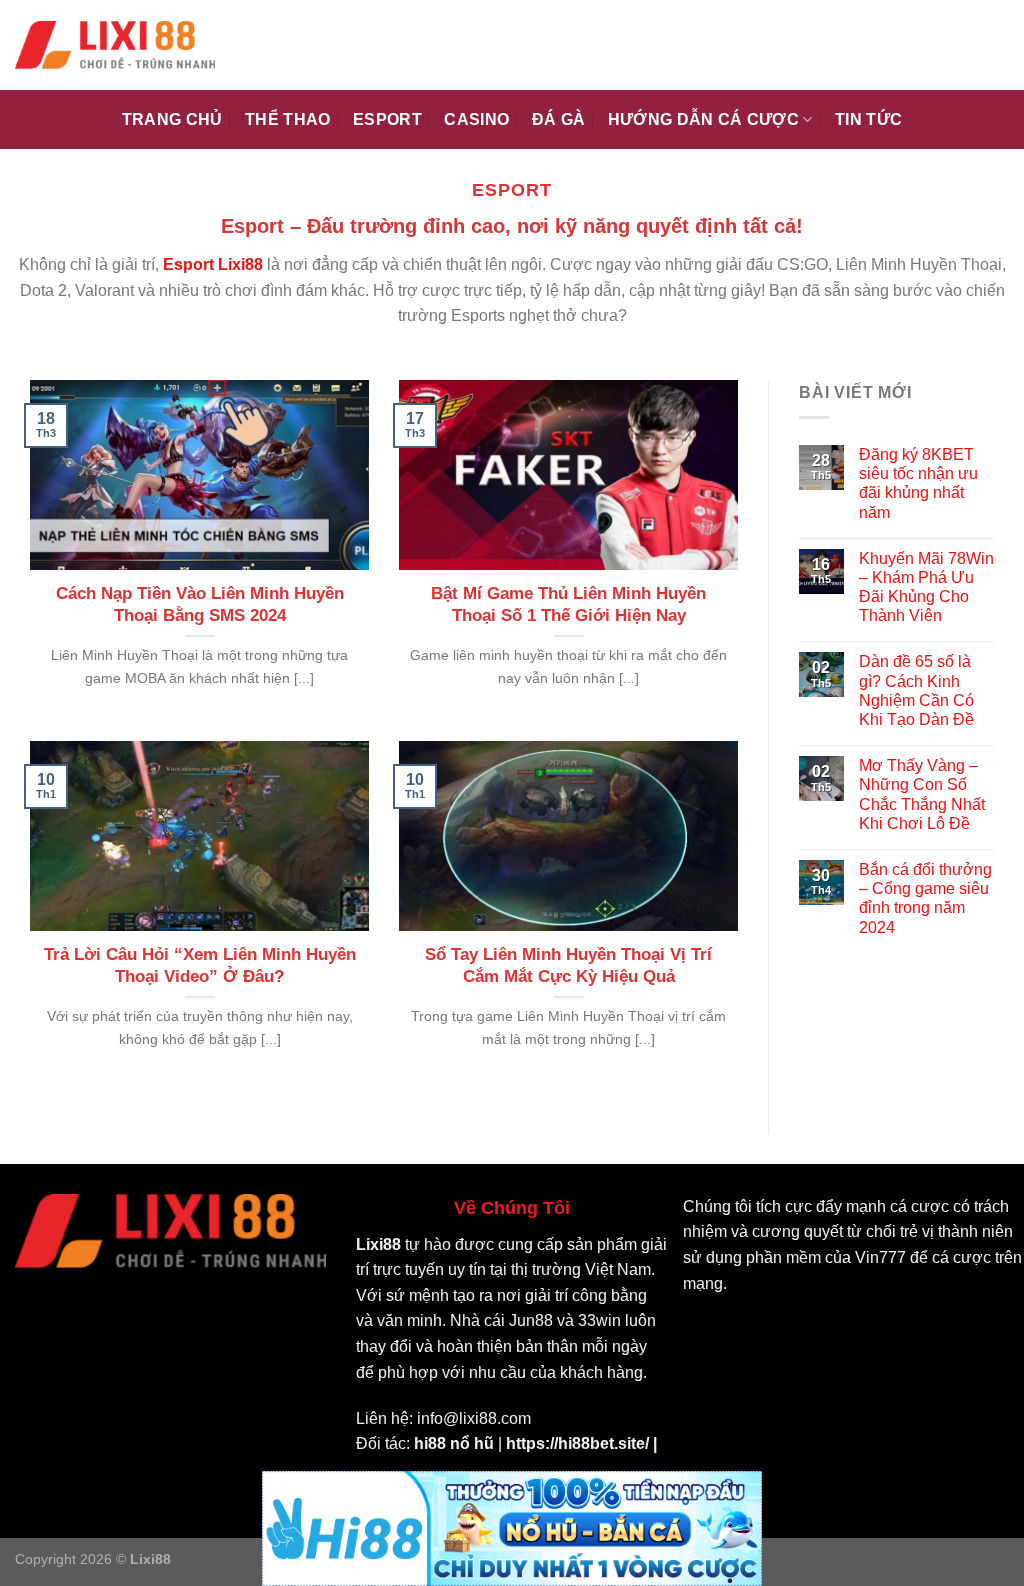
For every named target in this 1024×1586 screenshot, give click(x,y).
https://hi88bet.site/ (577, 1443)
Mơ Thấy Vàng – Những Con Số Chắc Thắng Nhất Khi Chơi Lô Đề (922, 794)
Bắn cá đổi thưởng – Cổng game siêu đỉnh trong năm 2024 (925, 898)
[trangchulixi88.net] (115, 45)
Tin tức (868, 119)
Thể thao (288, 119)
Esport (387, 119)
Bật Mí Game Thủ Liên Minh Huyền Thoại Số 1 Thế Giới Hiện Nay (568, 604)
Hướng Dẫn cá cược (703, 119)
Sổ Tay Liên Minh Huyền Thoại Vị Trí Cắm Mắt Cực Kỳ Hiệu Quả (568, 965)
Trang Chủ (172, 119)
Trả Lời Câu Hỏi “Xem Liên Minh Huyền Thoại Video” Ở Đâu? (200, 965)
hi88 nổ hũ (454, 1443)
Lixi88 (378, 1244)
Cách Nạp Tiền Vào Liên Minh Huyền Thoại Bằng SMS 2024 (200, 604)
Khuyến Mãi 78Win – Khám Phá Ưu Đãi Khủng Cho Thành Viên (926, 587)
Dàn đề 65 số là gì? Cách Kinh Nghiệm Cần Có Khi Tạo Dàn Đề (916, 690)
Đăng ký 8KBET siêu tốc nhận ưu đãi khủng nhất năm (918, 483)
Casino (476, 119)
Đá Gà (559, 119)
